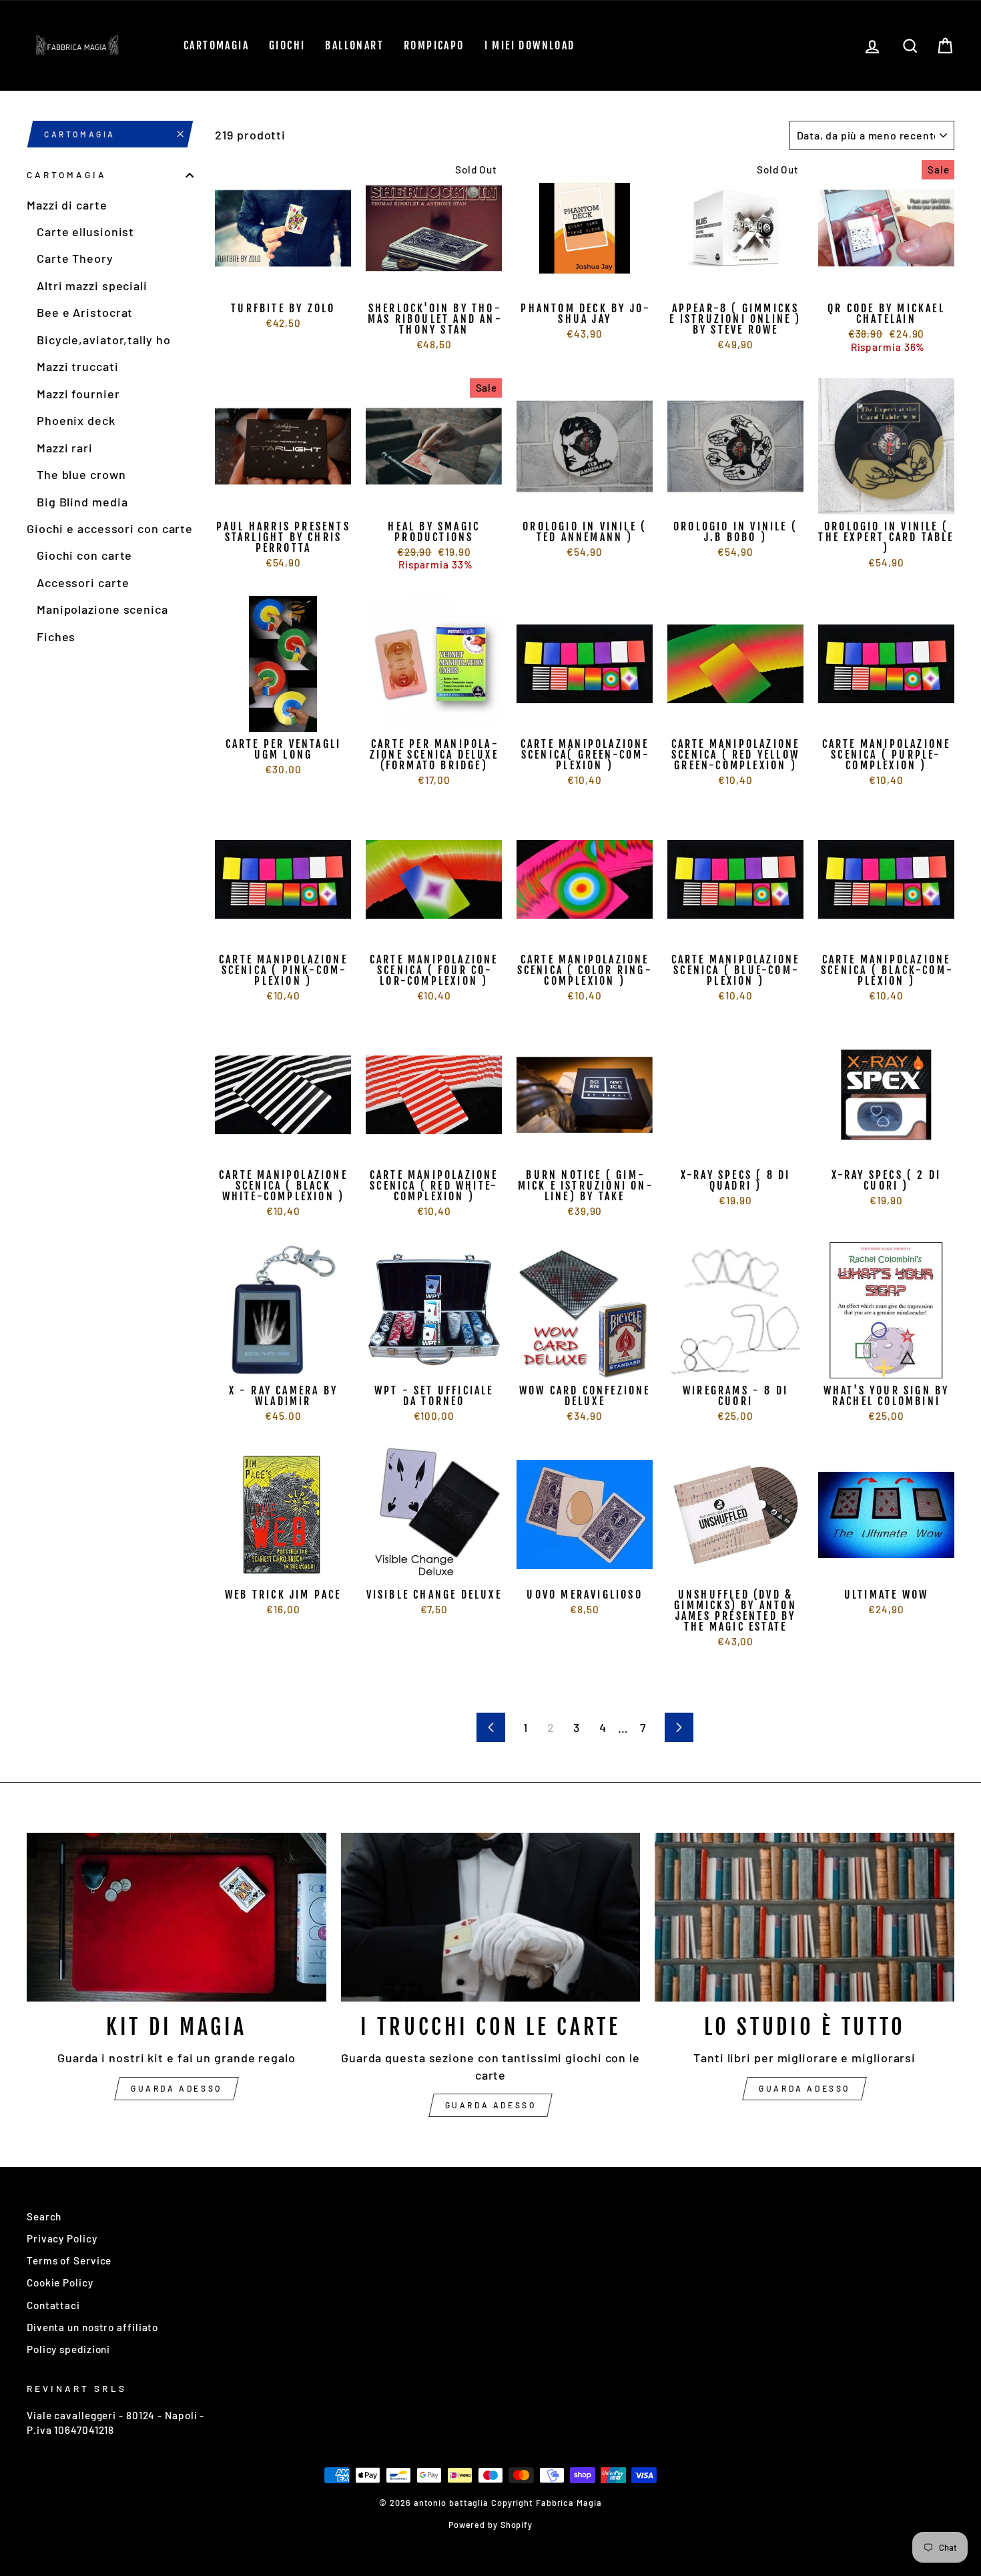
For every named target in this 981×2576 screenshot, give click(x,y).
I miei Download (530, 45)
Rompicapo (434, 45)
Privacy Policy (62, 2238)
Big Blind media (82, 502)
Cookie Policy (60, 2282)
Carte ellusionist (85, 232)
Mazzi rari (65, 448)
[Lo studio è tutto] (804, 1917)
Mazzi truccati (78, 367)
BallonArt (354, 45)
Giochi (287, 45)
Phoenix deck (76, 421)
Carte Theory (75, 259)
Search (44, 2216)
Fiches (56, 636)
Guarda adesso (177, 2088)
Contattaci (53, 2305)
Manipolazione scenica (102, 610)
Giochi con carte (84, 556)
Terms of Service (69, 2260)
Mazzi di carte (67, 205)
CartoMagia (216, 45)
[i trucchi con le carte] (491, 1917)
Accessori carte (83, 582)
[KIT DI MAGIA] (177, 1917)
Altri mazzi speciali (92, 286)
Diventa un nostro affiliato (92, 2327)
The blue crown (81, 475)
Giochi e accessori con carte (110, 529)
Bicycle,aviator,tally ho (104, 340)
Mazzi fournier (78, 394)
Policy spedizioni (68, 2349)
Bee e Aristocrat (85, 313)
